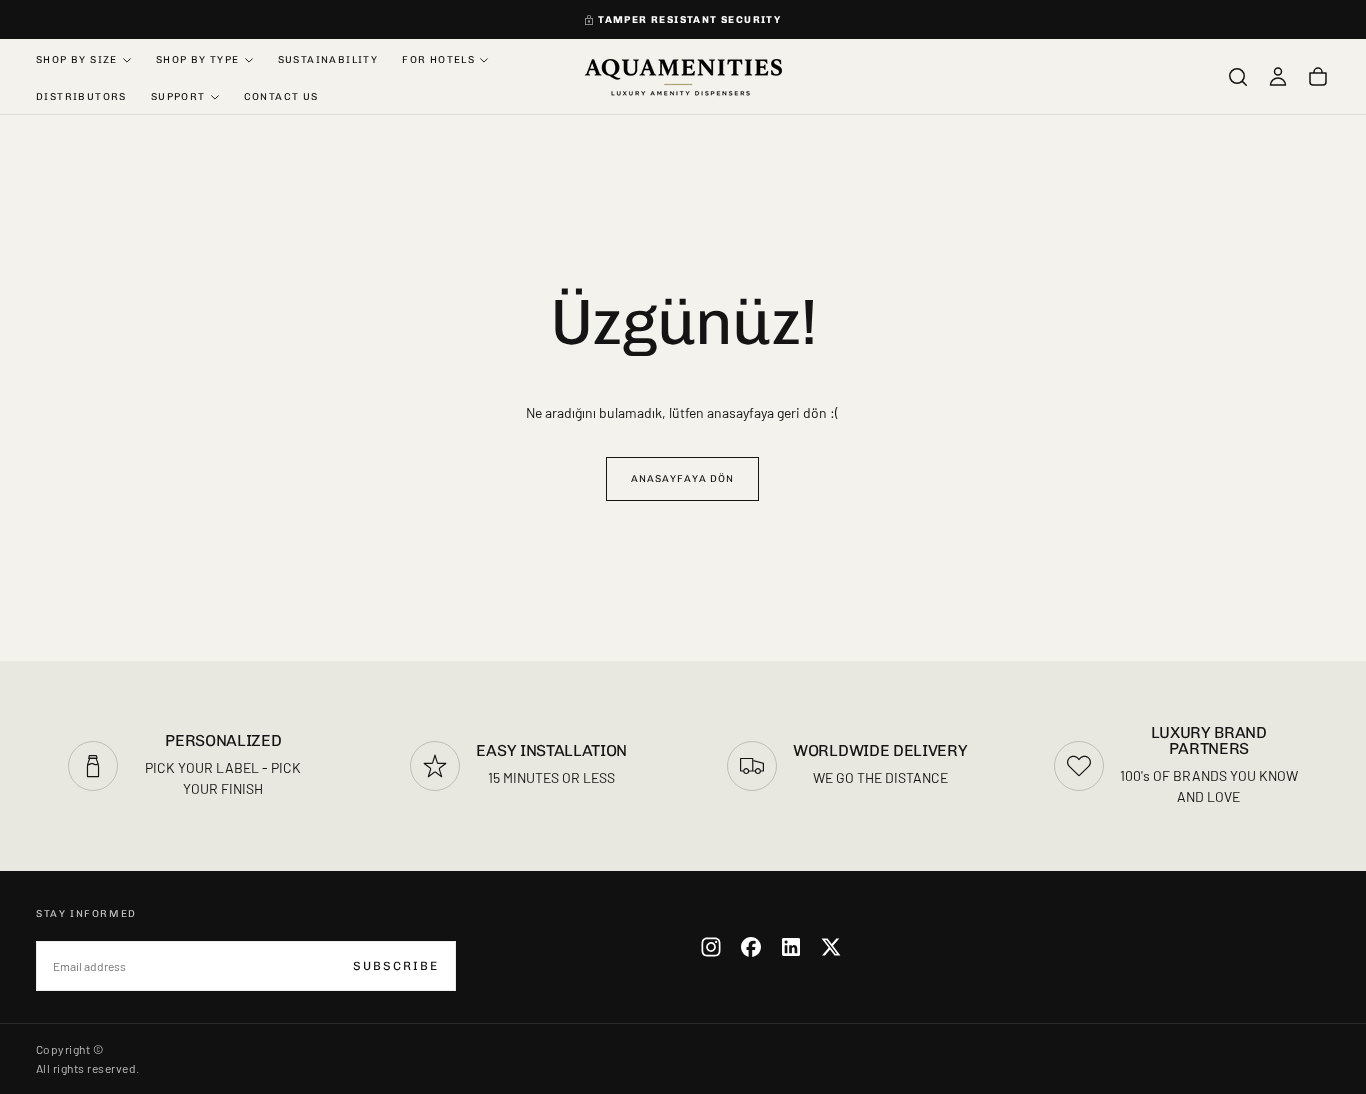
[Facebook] (751, 947)
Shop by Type (198, 60)
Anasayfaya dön (682, 479)
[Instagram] (711, 947)
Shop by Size (77, 60)
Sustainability (328, 60)
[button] (1238, 77)
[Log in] (1278, 77)
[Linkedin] (791, 947)
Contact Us (281, 97)
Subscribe (396, 966)
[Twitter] (831, 947)
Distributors (81, 97)
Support (178, 97)
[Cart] (1318, 77)
